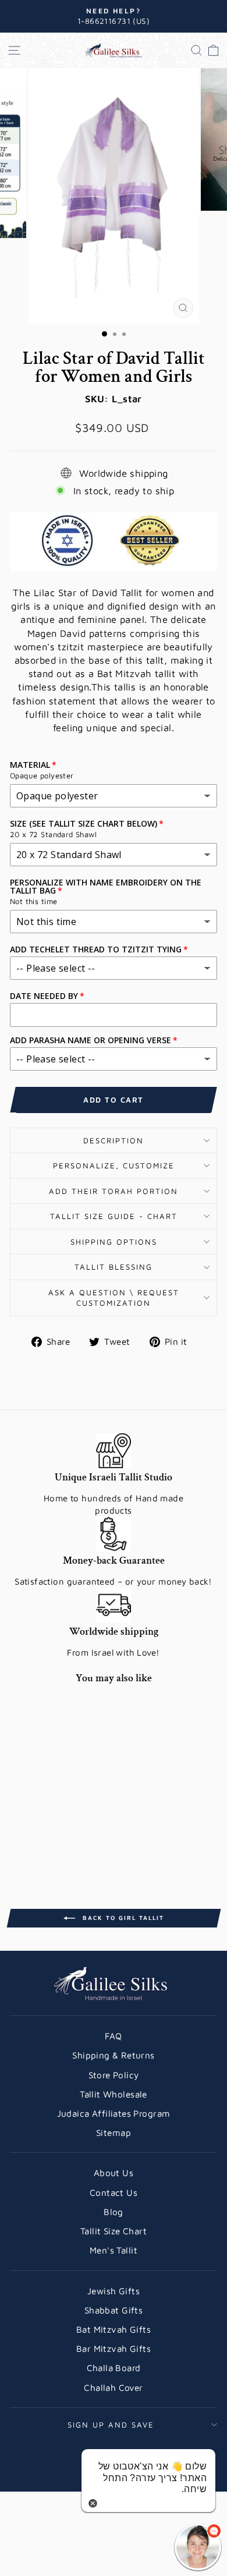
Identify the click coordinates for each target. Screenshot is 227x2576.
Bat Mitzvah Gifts (114, 2329)
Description (114, 1140)
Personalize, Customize (114, 1165)
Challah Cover (113, 2387)
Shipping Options (114, 1242)
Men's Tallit (114, 2250)
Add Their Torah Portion (114, 1191)
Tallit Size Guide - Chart (114, 1216)
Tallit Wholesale (114, 2094)
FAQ (113, 2036)
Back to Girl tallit (122, 1917)
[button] (198, 2547)
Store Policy (114, 2075)
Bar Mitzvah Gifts (114, 2348)
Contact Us (114, 2192)
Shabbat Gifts (114, 2310)
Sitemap (114, 2132)
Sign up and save (111, 2425)
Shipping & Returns (113, 2055)
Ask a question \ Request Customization (114, 1298)
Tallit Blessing (114, 1267)
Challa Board (114, 2368)
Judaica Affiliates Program (114, 2113)
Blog (114, 2212)
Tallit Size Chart (114, 2231)
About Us (114, 2173)
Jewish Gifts (114, 2291)
